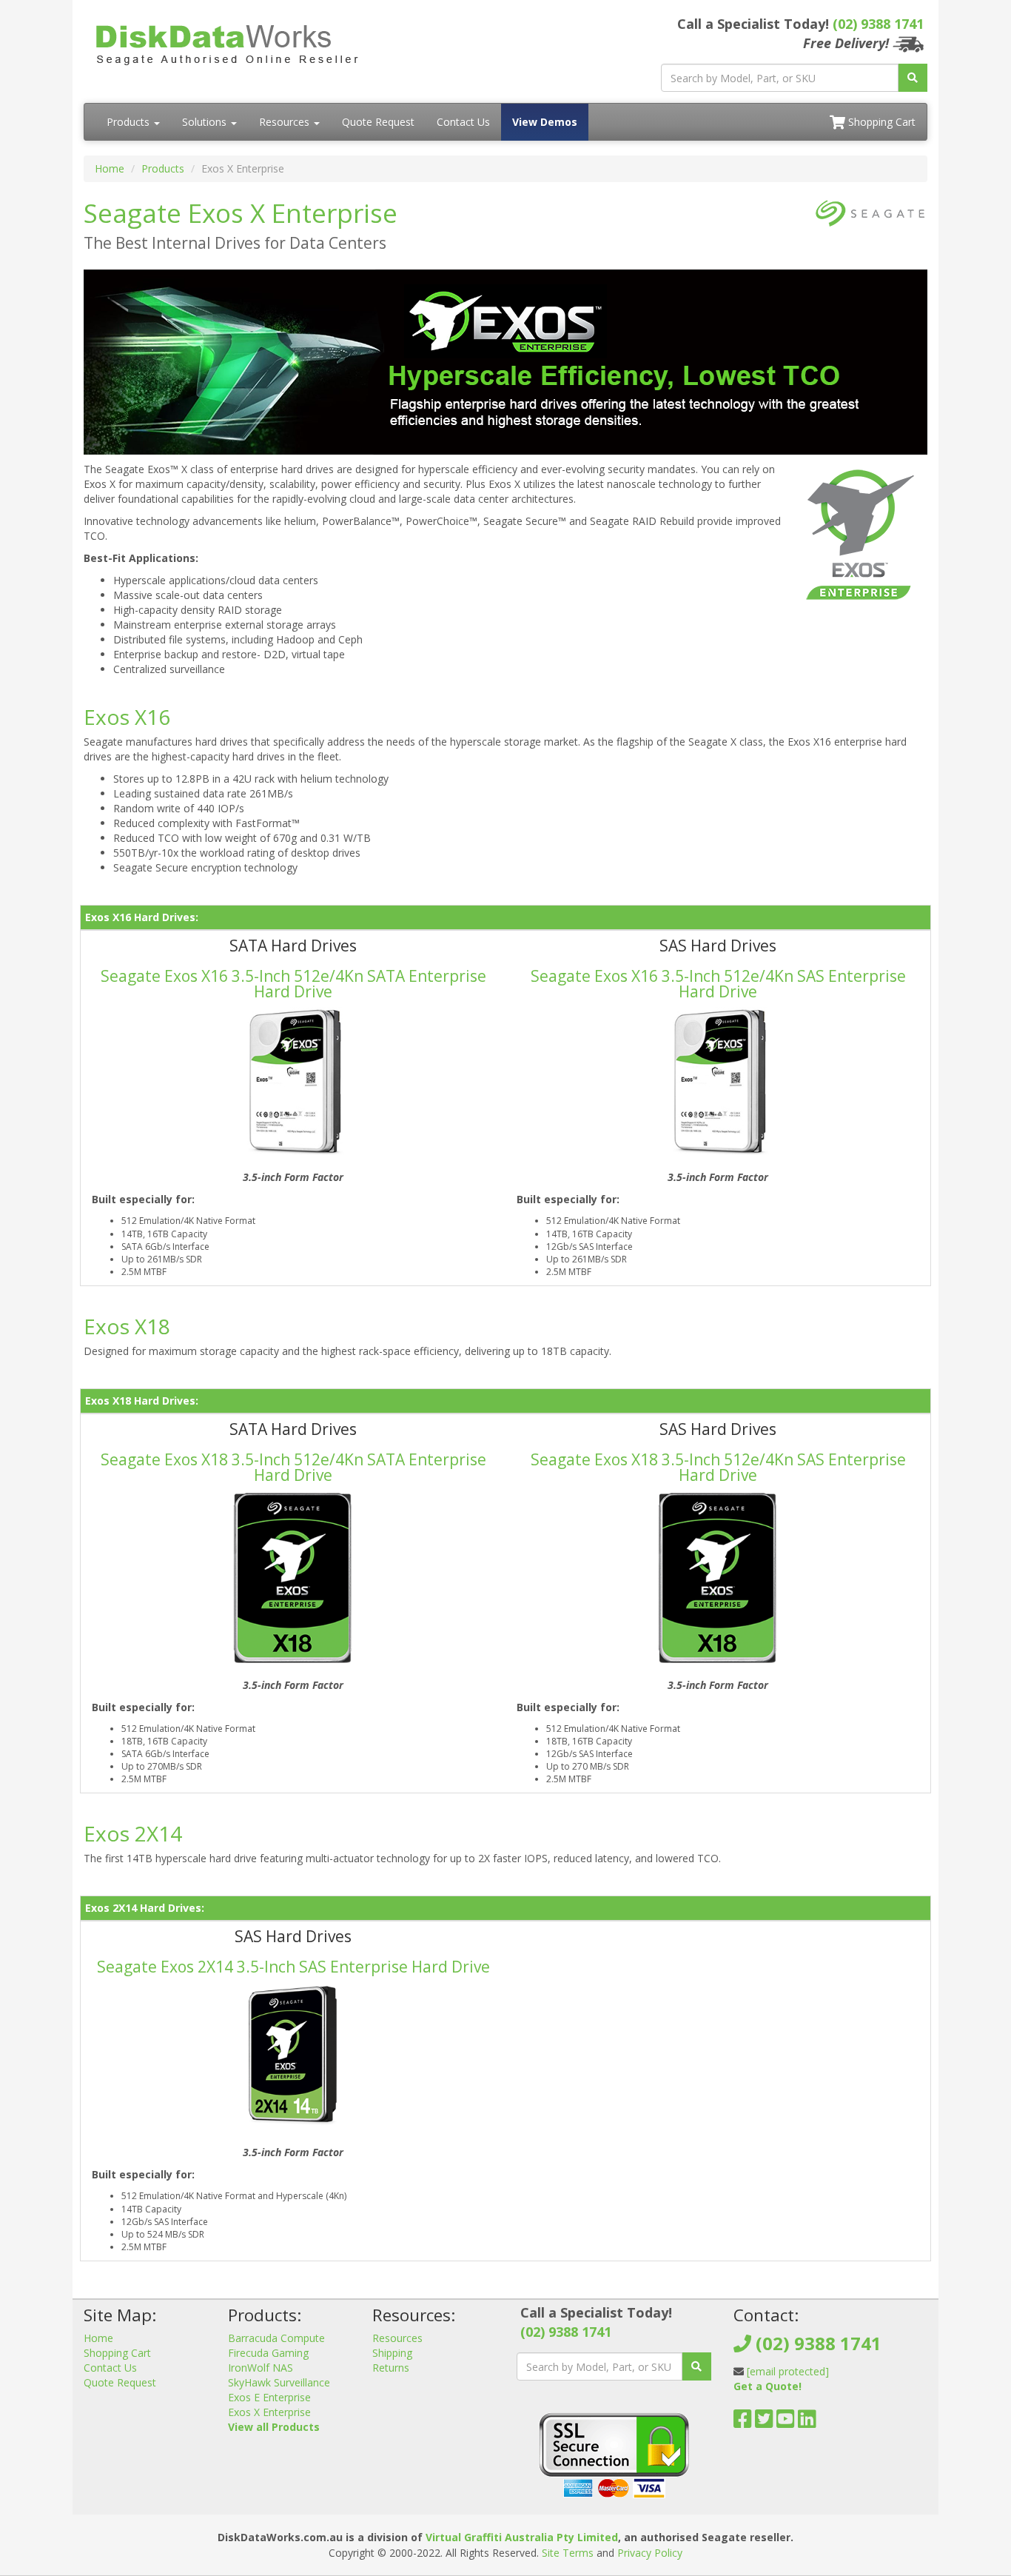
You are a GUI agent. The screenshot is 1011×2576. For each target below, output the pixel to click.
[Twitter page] (764, 2422)
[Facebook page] (743, 2422)
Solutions (206, 122)
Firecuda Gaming (268, 2353)
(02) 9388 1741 (878, 24)
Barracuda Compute (276, 2338)
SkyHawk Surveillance (279, 2382)
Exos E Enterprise (269, 2397)
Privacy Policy (650, 2553)
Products (130, 122)
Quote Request (378, 122)
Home (110, 168)
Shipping (392, 2353)
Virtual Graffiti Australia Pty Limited (522, 2537)
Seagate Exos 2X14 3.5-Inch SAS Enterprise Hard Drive (293, 1967)
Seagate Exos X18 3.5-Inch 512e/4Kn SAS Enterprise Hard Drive (718, 1467)
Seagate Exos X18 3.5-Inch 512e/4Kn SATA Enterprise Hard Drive (293, 1467)
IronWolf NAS (261, 2368)
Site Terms (568, 2553)
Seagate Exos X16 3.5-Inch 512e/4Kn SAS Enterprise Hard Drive (718, 984)
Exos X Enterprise (269, 2412)
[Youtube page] (786, 2422)
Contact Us (463, 122)
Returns (391, 2368)
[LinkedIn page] (807, 2422)
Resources (286, 122)
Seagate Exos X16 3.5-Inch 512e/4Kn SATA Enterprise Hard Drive (293, 984)
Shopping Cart (880, 122)
